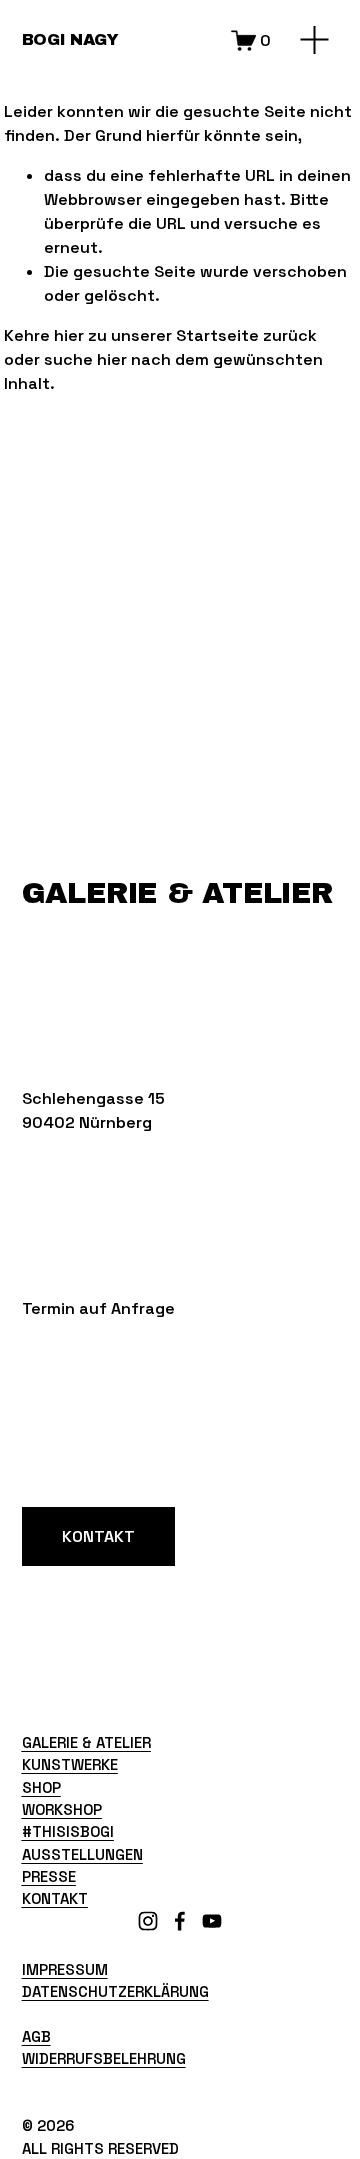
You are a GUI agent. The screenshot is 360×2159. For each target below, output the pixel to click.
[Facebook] (180, 1921)
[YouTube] (212, 1921)
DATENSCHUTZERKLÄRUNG (115, 1991)
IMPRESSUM (65, 1969)
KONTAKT (98, 1536)
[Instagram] (148, 1921)
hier (69, 335)
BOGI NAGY (70, 39)
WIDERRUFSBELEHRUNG (104, 2058)
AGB (36, 2036)
